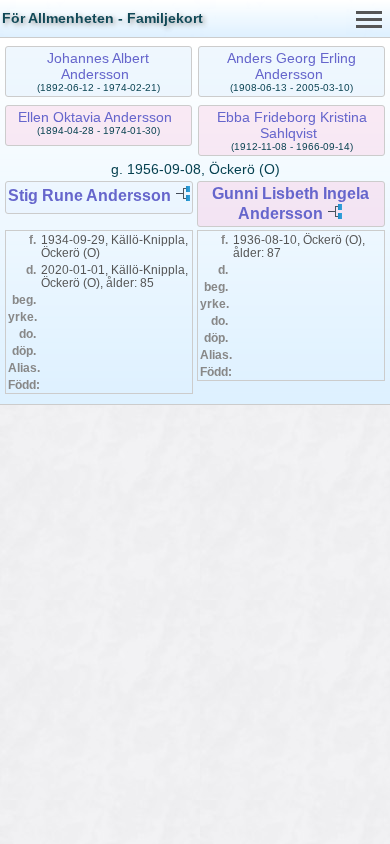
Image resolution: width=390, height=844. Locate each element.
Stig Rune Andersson (89, 195)
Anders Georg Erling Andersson (291, 66)
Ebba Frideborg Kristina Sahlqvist (292, 125)
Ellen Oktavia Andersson (95, 117)
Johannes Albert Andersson (98, 66)
